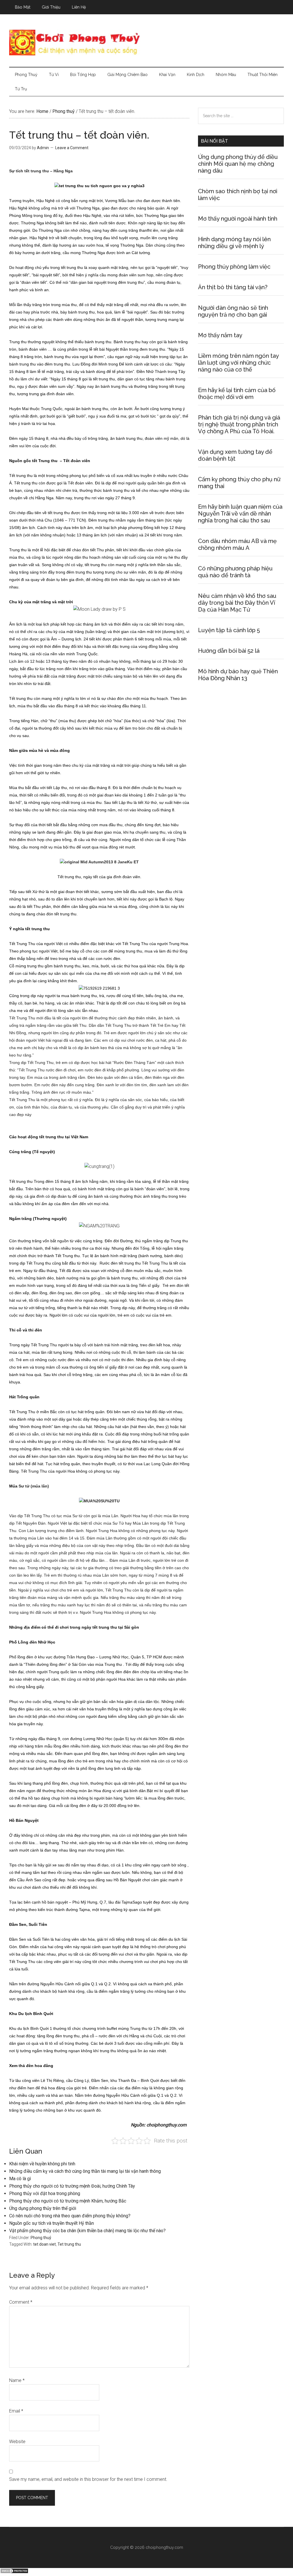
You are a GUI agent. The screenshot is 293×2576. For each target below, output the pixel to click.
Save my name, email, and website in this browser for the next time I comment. (88, 2479)
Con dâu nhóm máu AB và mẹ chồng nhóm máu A (237, 544)
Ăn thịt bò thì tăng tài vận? (233, 287)
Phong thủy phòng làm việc (234, 267)
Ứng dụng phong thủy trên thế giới (43, 2208)
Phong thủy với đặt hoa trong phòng (45, 2193)
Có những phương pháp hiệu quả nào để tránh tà (235, 572)
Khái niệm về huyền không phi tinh (42, 2164)
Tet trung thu (69, 2244)
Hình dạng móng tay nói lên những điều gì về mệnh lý (234, 243)
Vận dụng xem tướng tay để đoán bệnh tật (235, 455)
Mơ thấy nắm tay (220, 335)
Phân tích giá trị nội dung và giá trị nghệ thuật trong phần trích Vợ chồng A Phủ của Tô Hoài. (239, 424)
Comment (21, 2302)
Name (17, 2380)
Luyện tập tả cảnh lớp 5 (229, 630)
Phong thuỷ (41, 2238)
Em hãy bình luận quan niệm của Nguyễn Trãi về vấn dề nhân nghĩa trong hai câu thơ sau (240, 514)
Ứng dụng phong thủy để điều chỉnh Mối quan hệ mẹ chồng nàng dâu (238, 164)
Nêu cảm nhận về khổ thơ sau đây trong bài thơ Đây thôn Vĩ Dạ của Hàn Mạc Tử (237, 603)
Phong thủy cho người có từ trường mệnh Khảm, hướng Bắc (68, 2201)
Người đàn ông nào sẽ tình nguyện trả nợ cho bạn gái (233, 311)
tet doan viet (44, 2244)
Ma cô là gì (20, 2179)
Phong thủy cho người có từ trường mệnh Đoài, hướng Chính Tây (72, 2186)
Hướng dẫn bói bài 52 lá (229, 651)
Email (16, 2411)
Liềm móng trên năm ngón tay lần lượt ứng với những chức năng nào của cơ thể (238, 363)
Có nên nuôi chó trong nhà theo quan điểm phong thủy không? (70, 2216)
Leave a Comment (72, 148)
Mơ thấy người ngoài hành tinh (238, 219)
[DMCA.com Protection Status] (14, 2572)
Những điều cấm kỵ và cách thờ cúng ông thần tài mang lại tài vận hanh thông (85, 2171)
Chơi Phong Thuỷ (146, 43)
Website (17, 2442)
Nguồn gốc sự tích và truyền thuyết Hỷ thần (52, 2223)
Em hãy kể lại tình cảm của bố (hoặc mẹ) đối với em (237, 394)
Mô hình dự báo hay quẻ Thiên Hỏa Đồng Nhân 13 (238, 675)
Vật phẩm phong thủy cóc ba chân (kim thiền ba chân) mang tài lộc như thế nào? (87, 2231)
